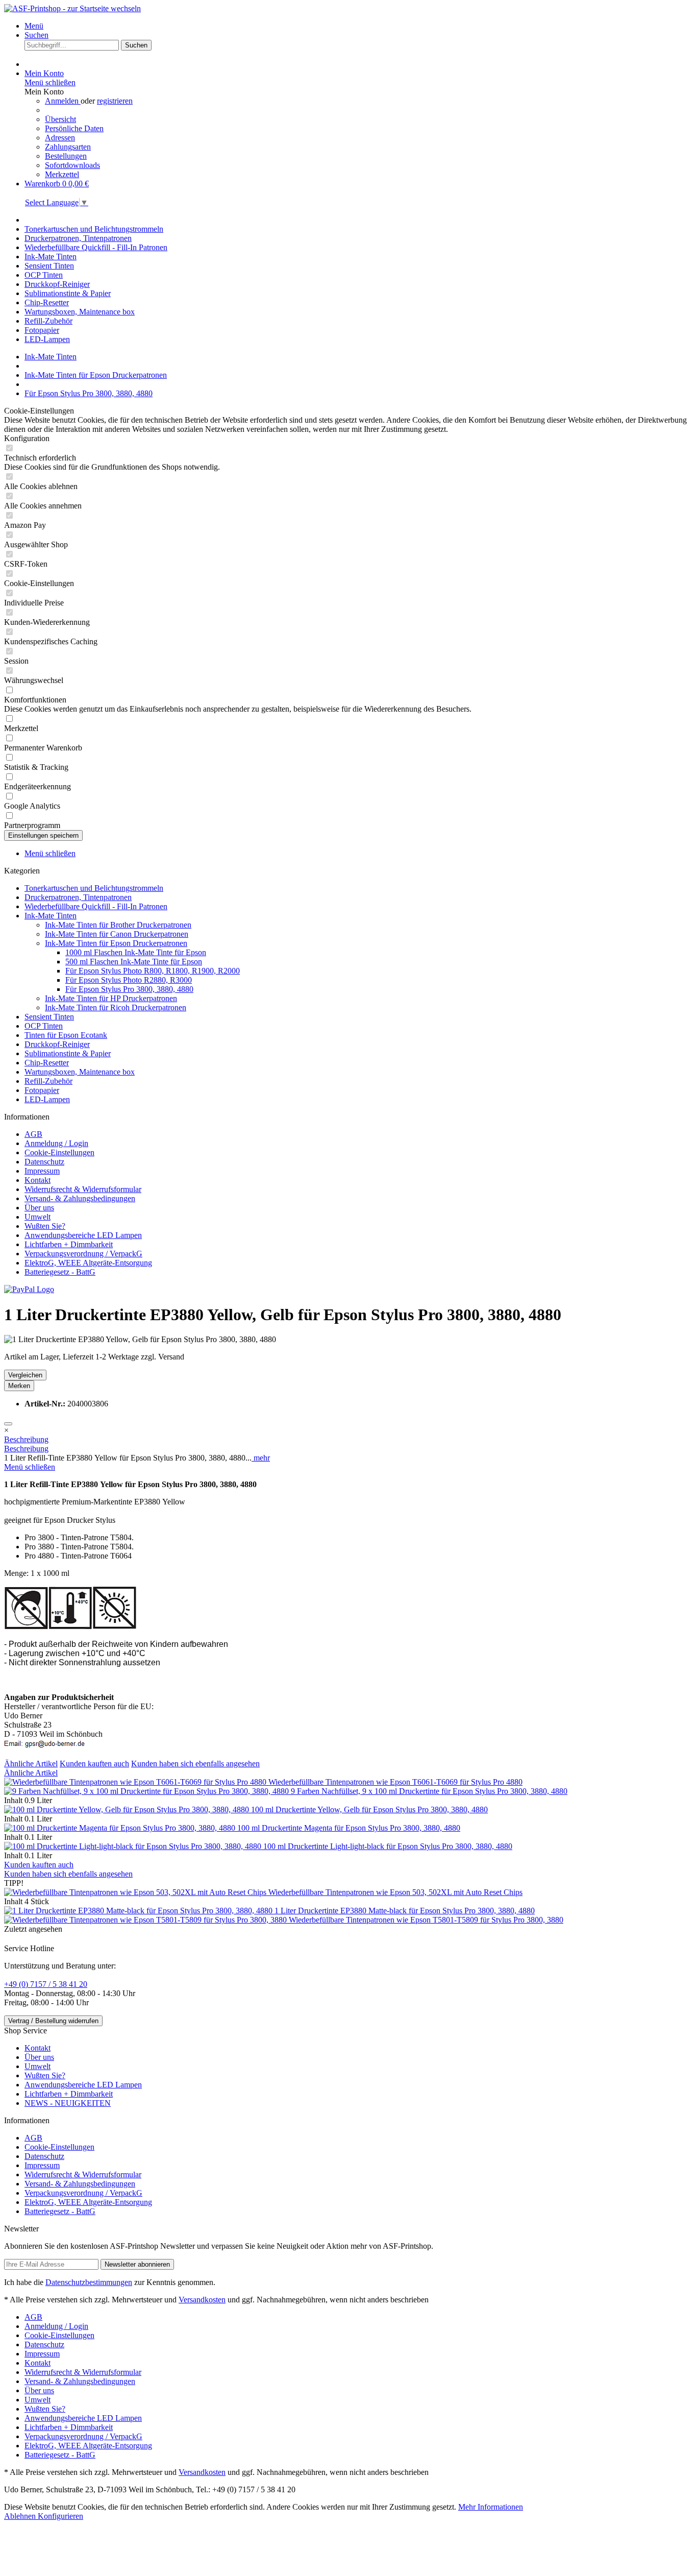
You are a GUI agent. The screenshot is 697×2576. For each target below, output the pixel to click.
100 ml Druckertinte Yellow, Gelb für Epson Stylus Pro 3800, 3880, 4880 (369, 1809)
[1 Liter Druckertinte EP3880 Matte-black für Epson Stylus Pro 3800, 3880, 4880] (139, 1911)
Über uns (39, 1208)
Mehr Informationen (491, 2507)
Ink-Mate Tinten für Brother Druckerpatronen (118, 925)
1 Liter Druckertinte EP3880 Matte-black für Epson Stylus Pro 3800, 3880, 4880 (405, 1911)
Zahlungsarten (68, 147)
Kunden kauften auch (94, 1764)
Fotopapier (42, 1090)
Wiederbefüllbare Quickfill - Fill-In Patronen (96, 906)
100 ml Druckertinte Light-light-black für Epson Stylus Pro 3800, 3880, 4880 (388, 1846)
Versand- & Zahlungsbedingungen (80, 1198)
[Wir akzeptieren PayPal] (29, 1289)
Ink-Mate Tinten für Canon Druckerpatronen (117, 934)
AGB (33, 1134)
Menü (34, 26)
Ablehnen (21, 2516)
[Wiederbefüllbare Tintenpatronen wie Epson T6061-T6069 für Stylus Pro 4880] (136, 1782)
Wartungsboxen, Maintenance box (80, 1072)
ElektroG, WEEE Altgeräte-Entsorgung (88, 1263)
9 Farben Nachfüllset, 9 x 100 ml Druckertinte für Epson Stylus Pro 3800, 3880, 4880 (429, 1791)
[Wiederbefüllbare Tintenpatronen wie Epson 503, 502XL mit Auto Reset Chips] (136, 1892)
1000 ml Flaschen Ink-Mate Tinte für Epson (136, 952)
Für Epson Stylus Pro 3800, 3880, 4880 (129, 989)
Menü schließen (50, 82)
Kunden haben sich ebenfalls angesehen (195, 1764)
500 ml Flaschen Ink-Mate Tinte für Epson (134, 962)
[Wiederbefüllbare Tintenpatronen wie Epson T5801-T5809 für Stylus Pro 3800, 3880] (146, 1920)
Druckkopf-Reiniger (57, 1044)
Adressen (60, 138)
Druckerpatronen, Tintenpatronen (78, 897)
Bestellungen (66, 156)
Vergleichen (25, 1375)
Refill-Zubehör (48, 1081)
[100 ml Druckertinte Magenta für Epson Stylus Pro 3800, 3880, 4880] (121, 1828)
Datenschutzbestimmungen (89, 2282)
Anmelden (63, 101)
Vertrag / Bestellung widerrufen (53, 2021)
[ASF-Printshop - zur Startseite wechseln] (72, 8)
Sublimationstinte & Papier (68, 1053)
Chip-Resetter (47, 1063)
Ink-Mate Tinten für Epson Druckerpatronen (116, 943)
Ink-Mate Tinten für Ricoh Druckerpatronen (116, 1007)
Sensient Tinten (49, 1017)
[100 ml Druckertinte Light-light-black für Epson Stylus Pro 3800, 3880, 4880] (134, 1846)
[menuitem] (359, 26)
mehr (261, 1458)
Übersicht (60, 119)
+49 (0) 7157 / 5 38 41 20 (46, 1984)
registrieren (115, 101)
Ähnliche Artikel (31, 1764)
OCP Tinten (44, 1026)
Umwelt (38, 1217)
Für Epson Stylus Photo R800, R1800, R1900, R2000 (153, 971)
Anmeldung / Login (56, 1143)
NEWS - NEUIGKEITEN (68, 2103)
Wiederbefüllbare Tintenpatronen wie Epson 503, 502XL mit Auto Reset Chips (395, 1892)
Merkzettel (62, 174)
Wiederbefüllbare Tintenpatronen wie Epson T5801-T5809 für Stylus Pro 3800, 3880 (426, 1920)
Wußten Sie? (45, 1226)
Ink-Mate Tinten (51, 916)
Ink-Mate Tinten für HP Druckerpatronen (111, 998)
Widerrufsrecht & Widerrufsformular (83, 1189)
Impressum (42, 1171)
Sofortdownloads (72, 165)
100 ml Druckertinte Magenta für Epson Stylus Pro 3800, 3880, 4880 (349, 1828)
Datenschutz (44, 1162)
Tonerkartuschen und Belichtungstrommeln (94, 888)
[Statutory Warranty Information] (8, 1424)
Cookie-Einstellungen (59, 1152)
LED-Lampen (47, 1099)
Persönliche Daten (74, 128)
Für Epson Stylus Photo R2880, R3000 (129, 980)
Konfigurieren (60, 2516)
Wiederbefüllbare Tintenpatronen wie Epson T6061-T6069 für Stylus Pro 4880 (395, 1782)
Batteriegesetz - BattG (60, 1272)
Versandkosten (202, 2300)
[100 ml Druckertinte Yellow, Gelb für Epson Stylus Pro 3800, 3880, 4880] (128, 1809)
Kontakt (38, 1180)
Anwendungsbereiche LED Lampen (83, 1235)
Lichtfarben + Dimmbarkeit (69, 1244)
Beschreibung (26, 1439)
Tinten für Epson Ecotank (66, 1035)
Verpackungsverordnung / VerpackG (83, 1254)
